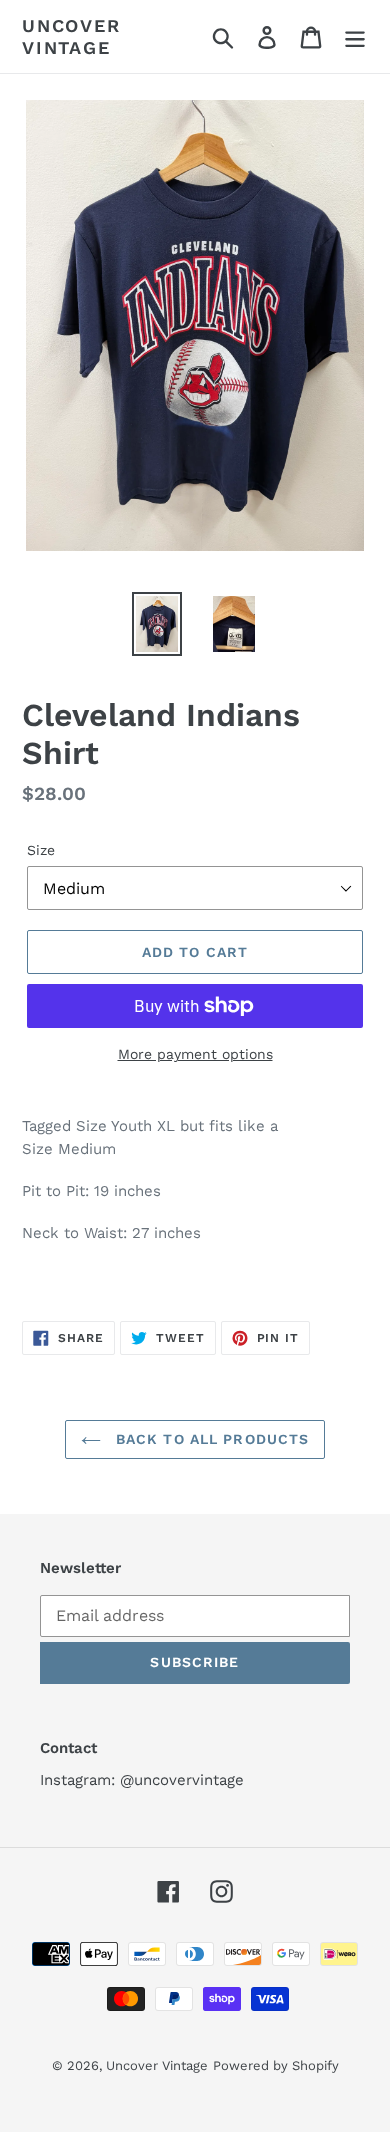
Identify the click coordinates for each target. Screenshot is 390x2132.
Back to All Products (210, 1439)
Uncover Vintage (71, 36)
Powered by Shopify (276, 2065)
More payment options (195, 1054)
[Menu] (355, 36)
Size (41, 850)
